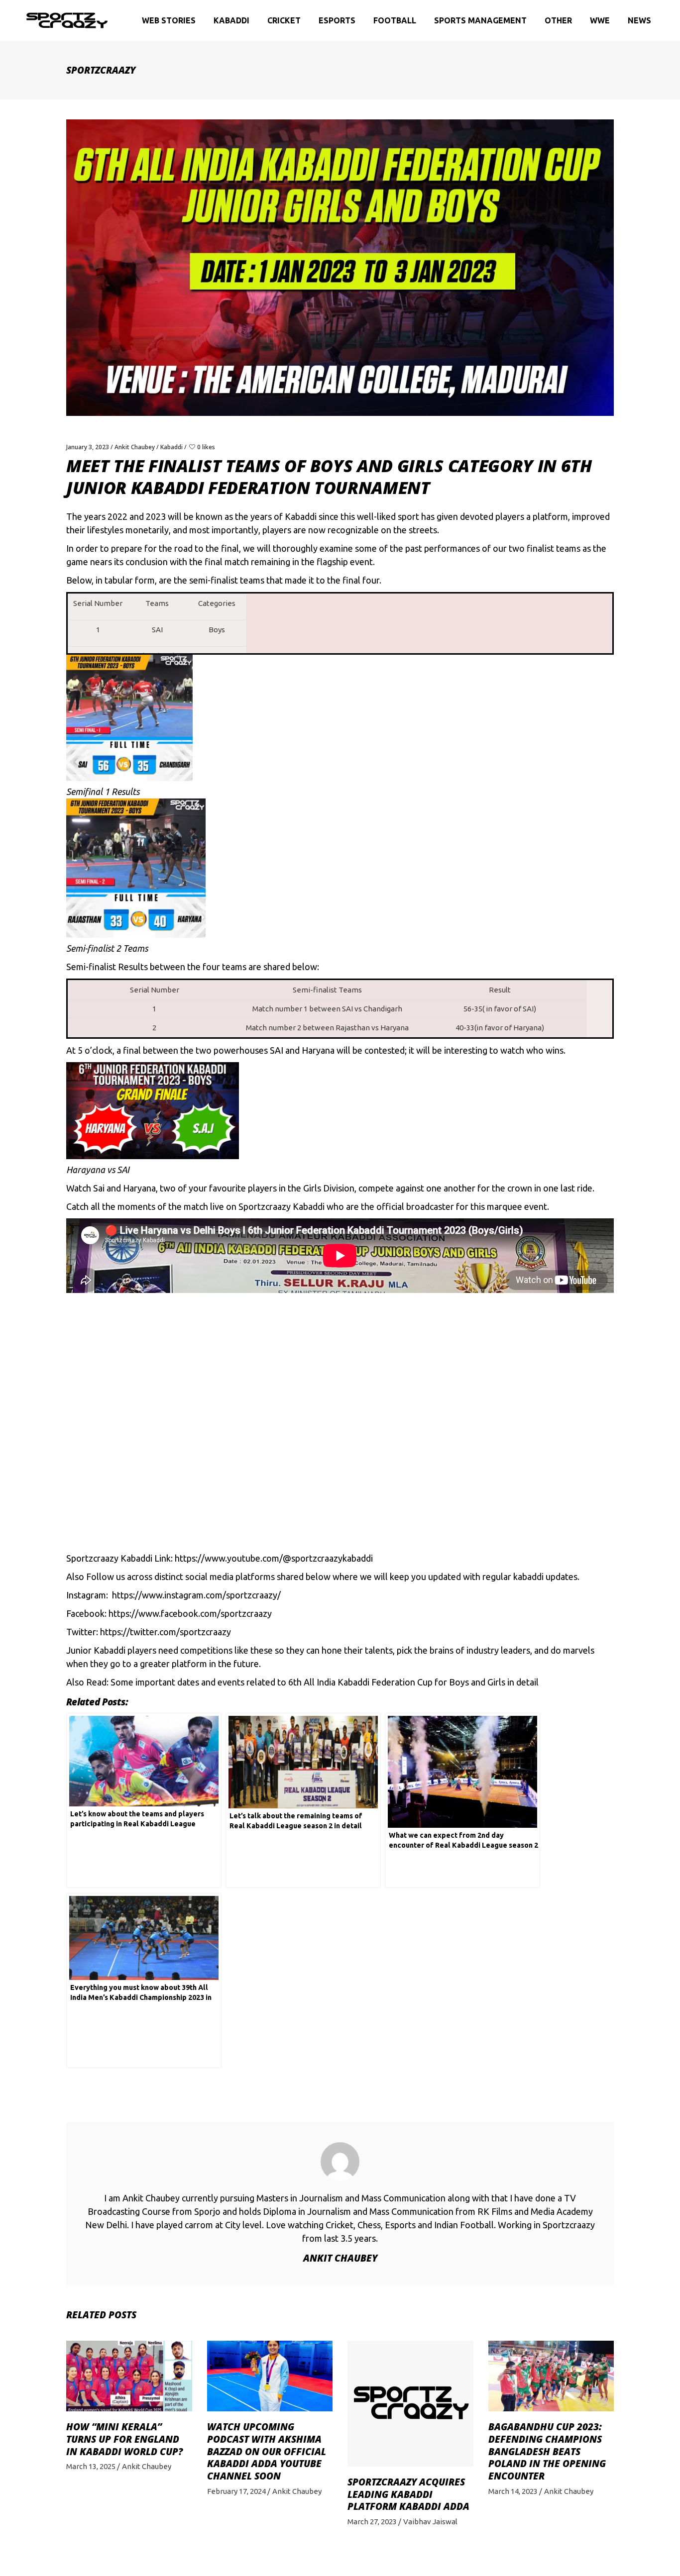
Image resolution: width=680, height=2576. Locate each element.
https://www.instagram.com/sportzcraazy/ (196, 1595)
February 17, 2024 (236, 2491)
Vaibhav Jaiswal (430, 2522)
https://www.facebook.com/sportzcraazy (190, 1613)
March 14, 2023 (513, 2491)
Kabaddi (171, 447)
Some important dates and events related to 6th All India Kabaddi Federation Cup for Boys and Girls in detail (325, 1682)
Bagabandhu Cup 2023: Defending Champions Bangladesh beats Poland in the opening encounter (547, 2451)
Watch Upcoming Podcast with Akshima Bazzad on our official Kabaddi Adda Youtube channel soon (267, 2451)
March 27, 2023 (372, 2522)
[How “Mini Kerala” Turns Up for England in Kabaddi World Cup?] (129, 2376)
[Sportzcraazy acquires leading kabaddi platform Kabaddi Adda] (410, 2404)
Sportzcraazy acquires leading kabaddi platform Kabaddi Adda (408, 2494)
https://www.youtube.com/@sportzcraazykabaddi (274, 1558)
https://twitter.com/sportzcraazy (166, 1632)
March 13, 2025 (91, 2466)
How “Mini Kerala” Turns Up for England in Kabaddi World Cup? (124, 2439)
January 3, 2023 (88, 447)
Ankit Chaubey (135, 447)
